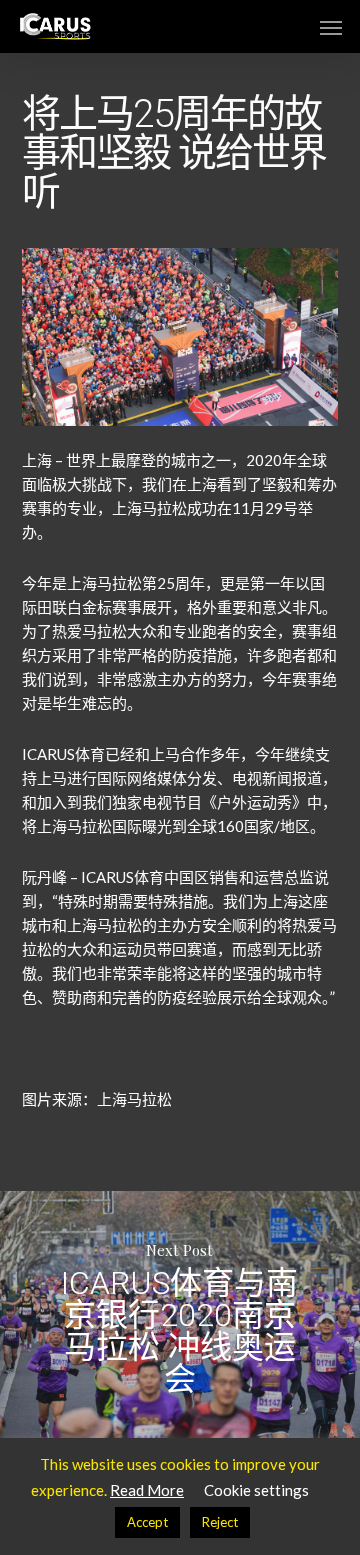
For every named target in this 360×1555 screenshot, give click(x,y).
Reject (220, 1522)
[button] (331, 27)
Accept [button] (147, 1522)
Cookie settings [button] (256, 1490)
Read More (147, 1490)
